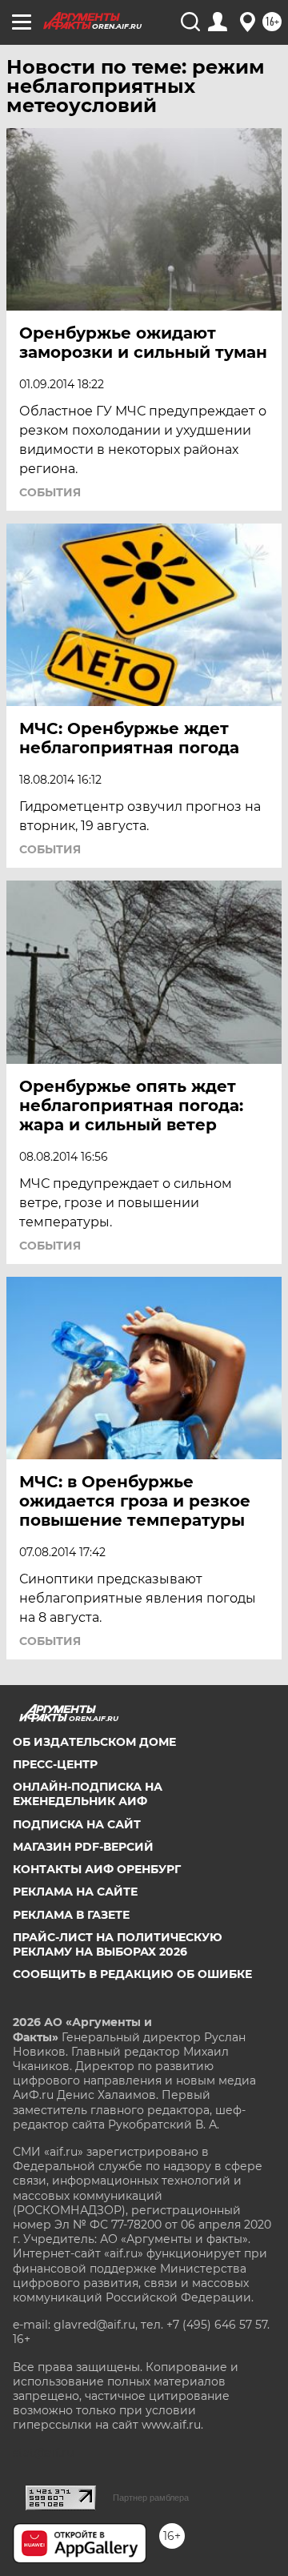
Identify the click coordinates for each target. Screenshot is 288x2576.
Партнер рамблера (151, 2498)
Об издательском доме (94, 1742)
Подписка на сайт (77, 1824)
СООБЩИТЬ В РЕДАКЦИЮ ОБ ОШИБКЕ (132, 1974)
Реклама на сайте (75, 1892)
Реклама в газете (71, 1915)
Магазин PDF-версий (83, 1847)
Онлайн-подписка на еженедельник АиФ (88, 1794)
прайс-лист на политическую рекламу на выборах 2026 (118, 1944)
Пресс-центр (55, 1764)
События (50, 492)
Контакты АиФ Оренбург (97, 1869)
